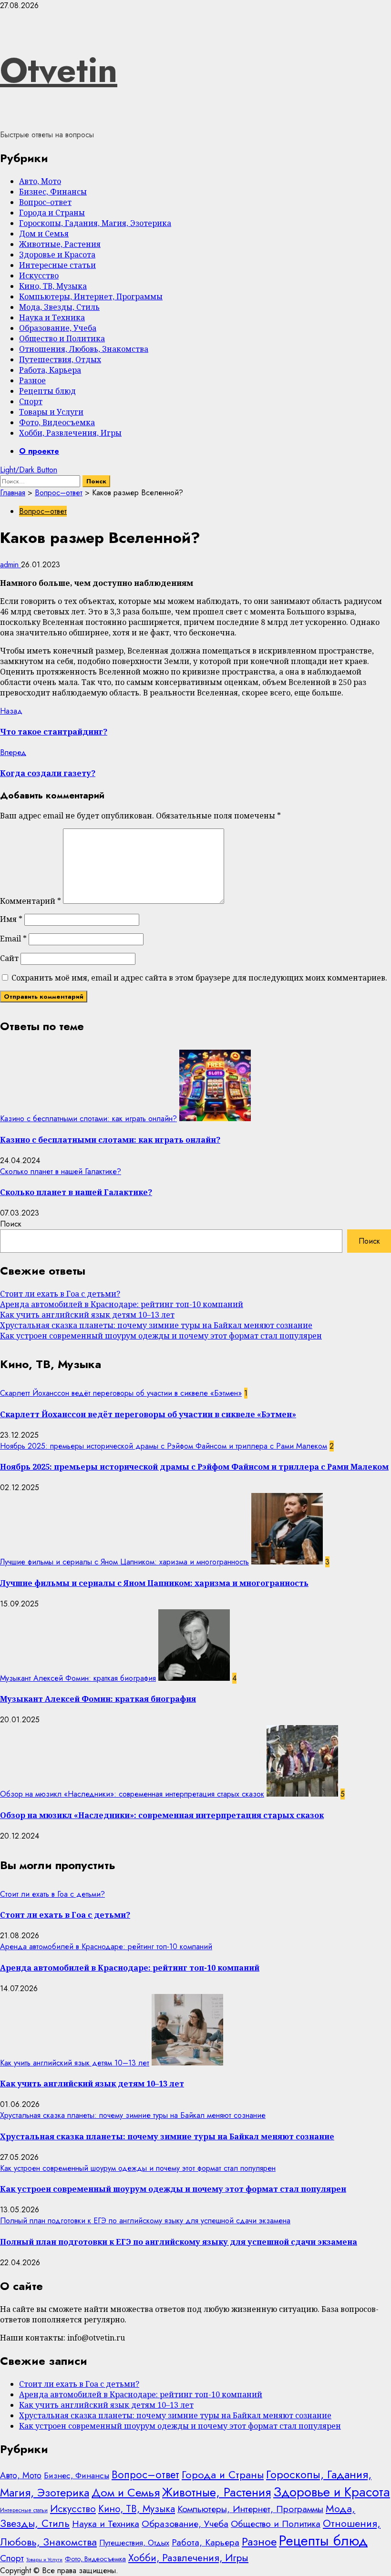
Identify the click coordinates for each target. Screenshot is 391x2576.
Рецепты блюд (47, 391)
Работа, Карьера (50, 370)
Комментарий (31, 901)
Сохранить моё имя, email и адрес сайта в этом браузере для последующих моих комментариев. (199, 978)
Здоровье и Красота (57, 255)
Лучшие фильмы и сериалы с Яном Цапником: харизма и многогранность (124, 1562)
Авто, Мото (40, 181)
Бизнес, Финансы (53, 192)
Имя (11, 919)
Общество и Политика (62, 338)
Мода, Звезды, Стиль (59, 307)
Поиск (11, 1224)
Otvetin (59, 70)
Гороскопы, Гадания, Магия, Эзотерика (95, 223)
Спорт (31, 401)
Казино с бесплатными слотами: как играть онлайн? (88, 1119)
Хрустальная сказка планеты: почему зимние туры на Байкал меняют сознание (156, 1325)
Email (13, 939)
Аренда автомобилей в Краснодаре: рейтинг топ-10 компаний (122, 1304)
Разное (32, 380)
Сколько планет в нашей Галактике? (61, 1171)
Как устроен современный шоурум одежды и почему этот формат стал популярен (161, 1336)
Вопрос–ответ (45, 202)
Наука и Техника (52, 317)
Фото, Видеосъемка (57, 422)
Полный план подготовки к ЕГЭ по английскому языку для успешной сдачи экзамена (145, 2221)
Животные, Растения (60, 244)
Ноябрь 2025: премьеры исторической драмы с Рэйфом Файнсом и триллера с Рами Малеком (164, 1446)
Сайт (9, 958)
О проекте (39, 451)
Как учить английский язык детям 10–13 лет (87, 1315)
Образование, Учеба (58, 328)
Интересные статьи (57, 265)
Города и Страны (52, 213)
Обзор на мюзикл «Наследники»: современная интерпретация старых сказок (132, 1794)
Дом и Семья (44, 234)
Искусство (39, 276)
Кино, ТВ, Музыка (53, 286)
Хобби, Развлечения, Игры (70, 433)
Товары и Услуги (51, 412)
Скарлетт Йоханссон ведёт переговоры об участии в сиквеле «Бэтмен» (121, 1393)
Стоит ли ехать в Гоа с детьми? (60, 1294)
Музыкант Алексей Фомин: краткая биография (78, 1678)
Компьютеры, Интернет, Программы (91, 296)
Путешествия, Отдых (60, 359)
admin (10, 565)
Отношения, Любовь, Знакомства (84, 349)
